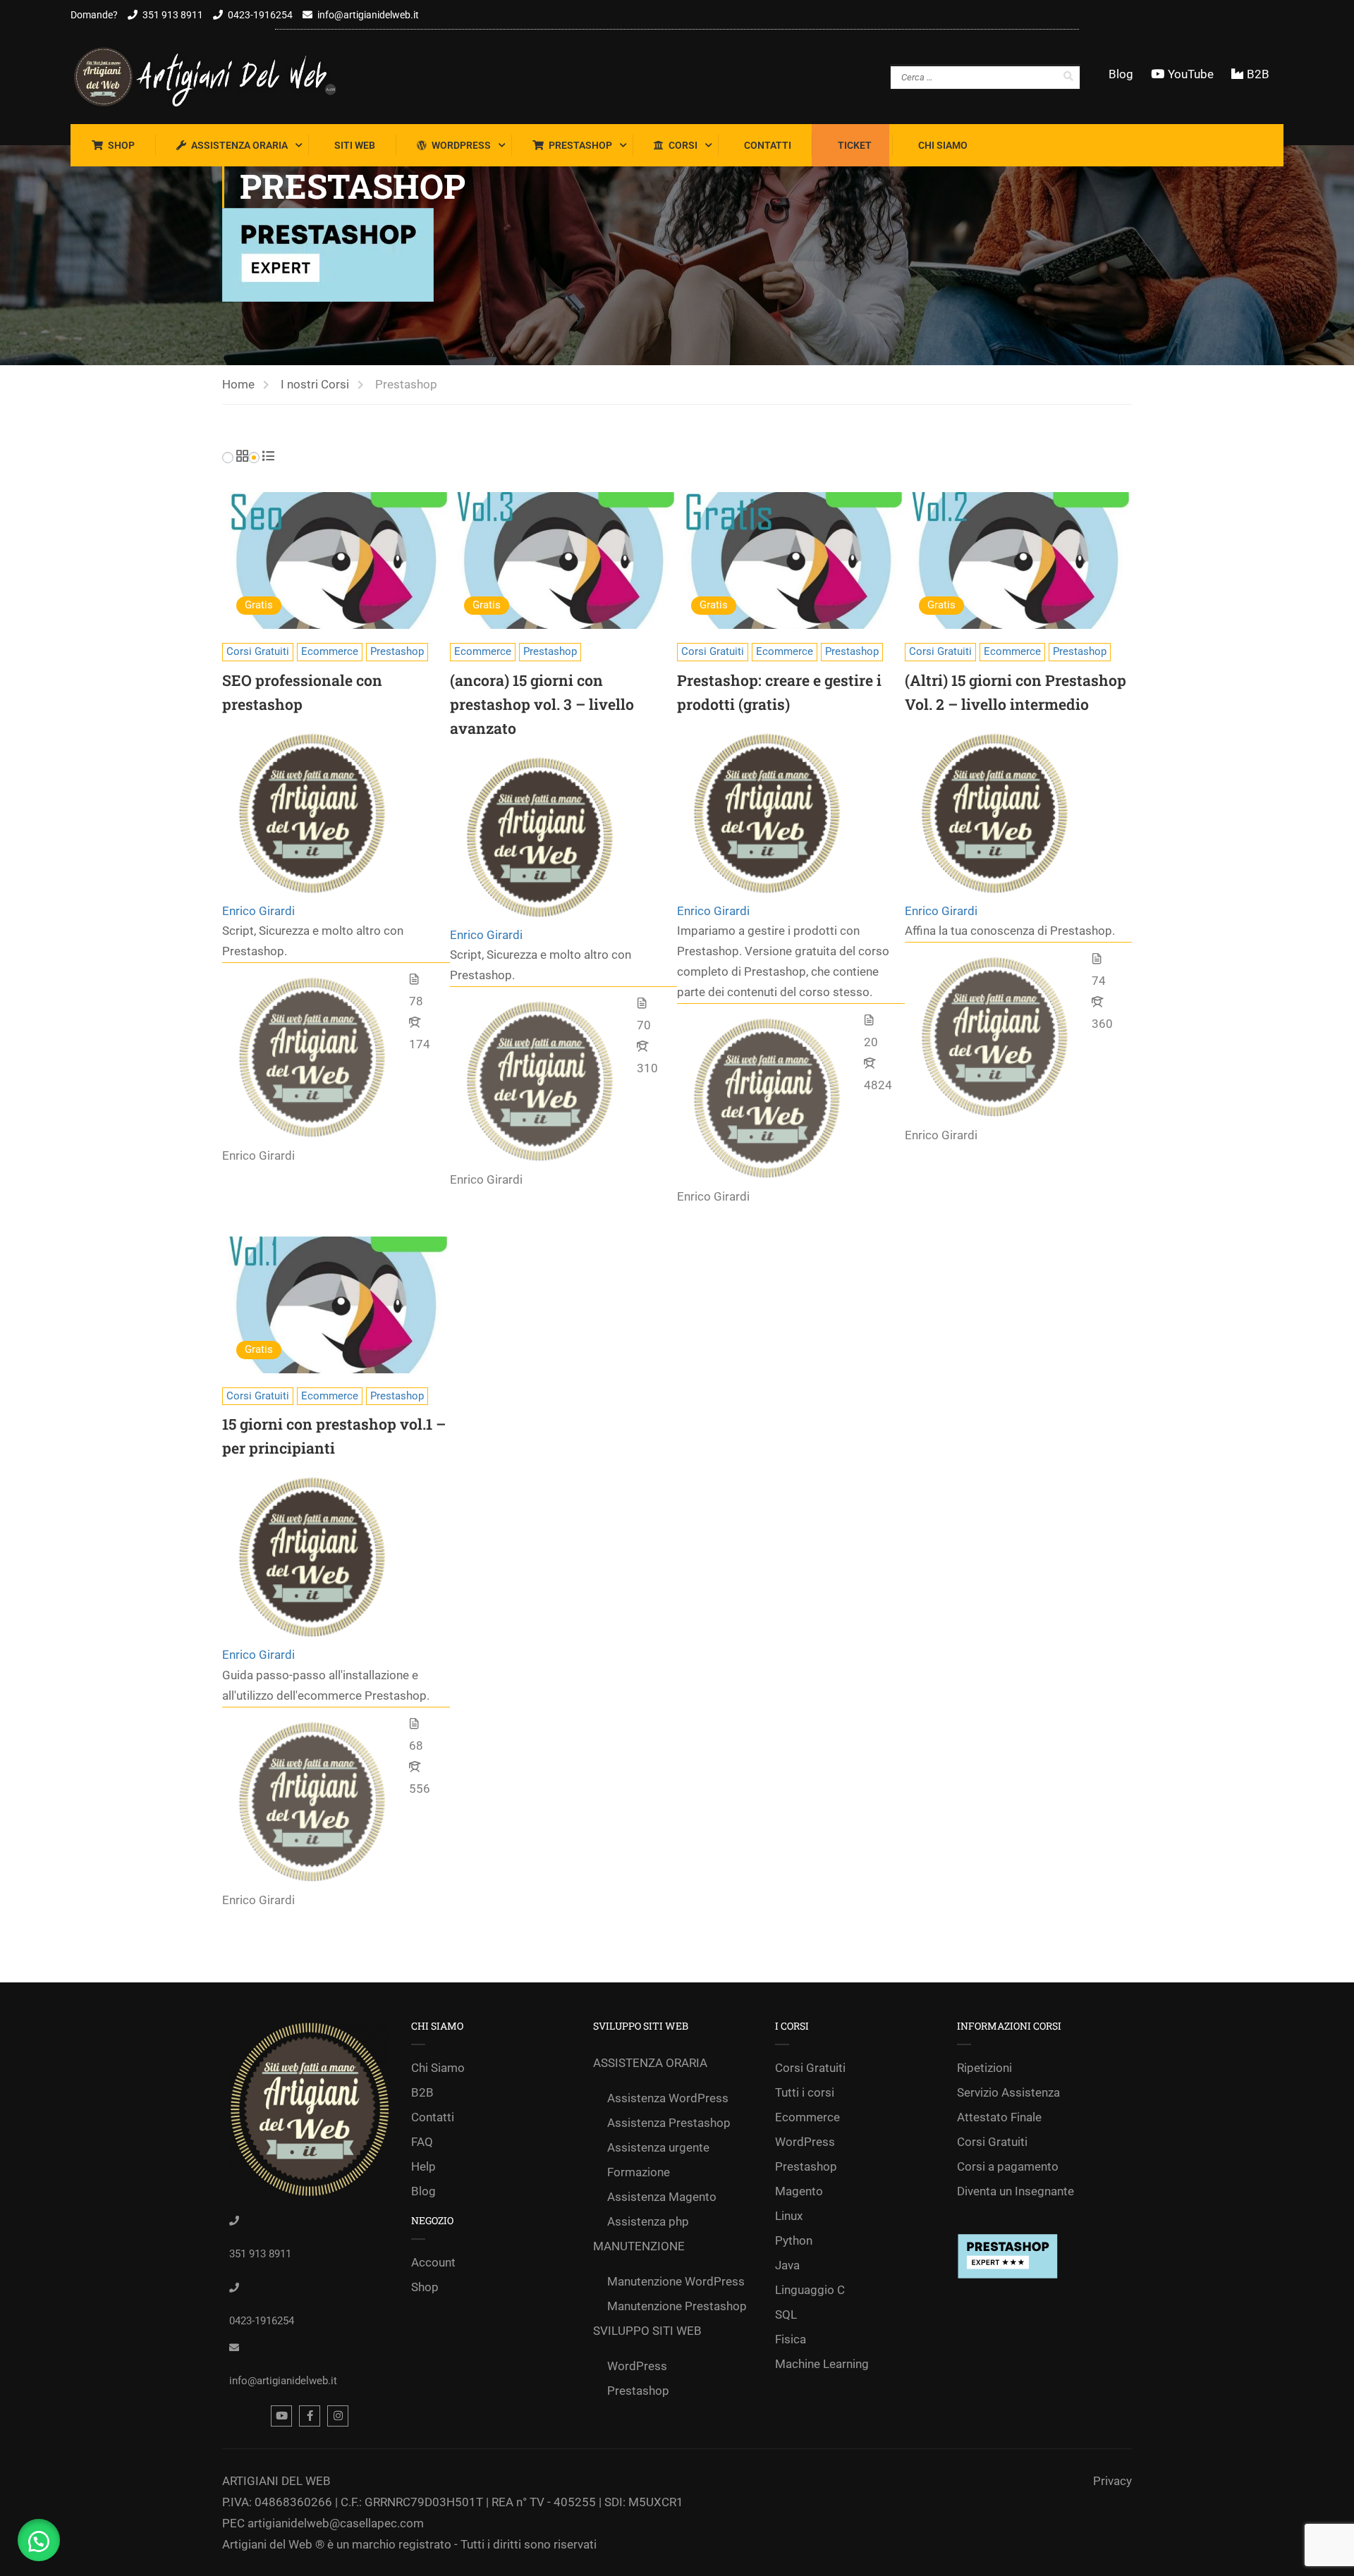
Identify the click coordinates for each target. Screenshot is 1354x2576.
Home (238, 384)
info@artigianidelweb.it (368, 15)
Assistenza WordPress (668, 2098)
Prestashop (580, 145)
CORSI (683, 145)
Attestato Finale (999, 2117)
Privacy (1112, 2481)
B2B (1258, 74)
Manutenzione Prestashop (677, 2306)
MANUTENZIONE (639, 2246)
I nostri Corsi (315, 384)
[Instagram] (338, 2416)
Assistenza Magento (662, 2197)
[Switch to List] (268, 457)
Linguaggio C (810, 2290)
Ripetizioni (984, 2068)
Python (794, 2240)
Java (787, 2265)
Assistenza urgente (658, 2147)
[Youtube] (281, 2416)
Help (423, 2166)
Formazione (639, 2172)
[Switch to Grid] (242, 457)
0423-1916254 (260, 15)
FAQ (422, 2142)
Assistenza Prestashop (669, 2123)
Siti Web (355, 145)
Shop (121, 145)
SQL (786, 2314)
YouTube (1191, 74)
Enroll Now (336, 560)
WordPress (461, 145)
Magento (799, 2191)
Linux (789, 2216)
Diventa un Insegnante (1015, 2191)
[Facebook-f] (310, 2416)
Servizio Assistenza (1008, 2092)
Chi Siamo (943, 145)
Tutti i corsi (805, 2092)
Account (433, 2262)
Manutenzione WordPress (676, 2281)
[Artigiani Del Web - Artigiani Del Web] (219, 77)
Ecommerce (330, 651)
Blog (1121, 74)
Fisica (791, 2339)
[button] (39, 2540)
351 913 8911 (173, 15)
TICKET (855, 145)
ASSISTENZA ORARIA (239, 145)
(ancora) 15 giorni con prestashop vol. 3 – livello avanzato (542, 704)
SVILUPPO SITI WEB (647, 2331)
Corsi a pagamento (1008, 2166)
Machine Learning (822, 2364)
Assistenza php (648, 2221)
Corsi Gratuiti (258, 651)
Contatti (768, 145)
